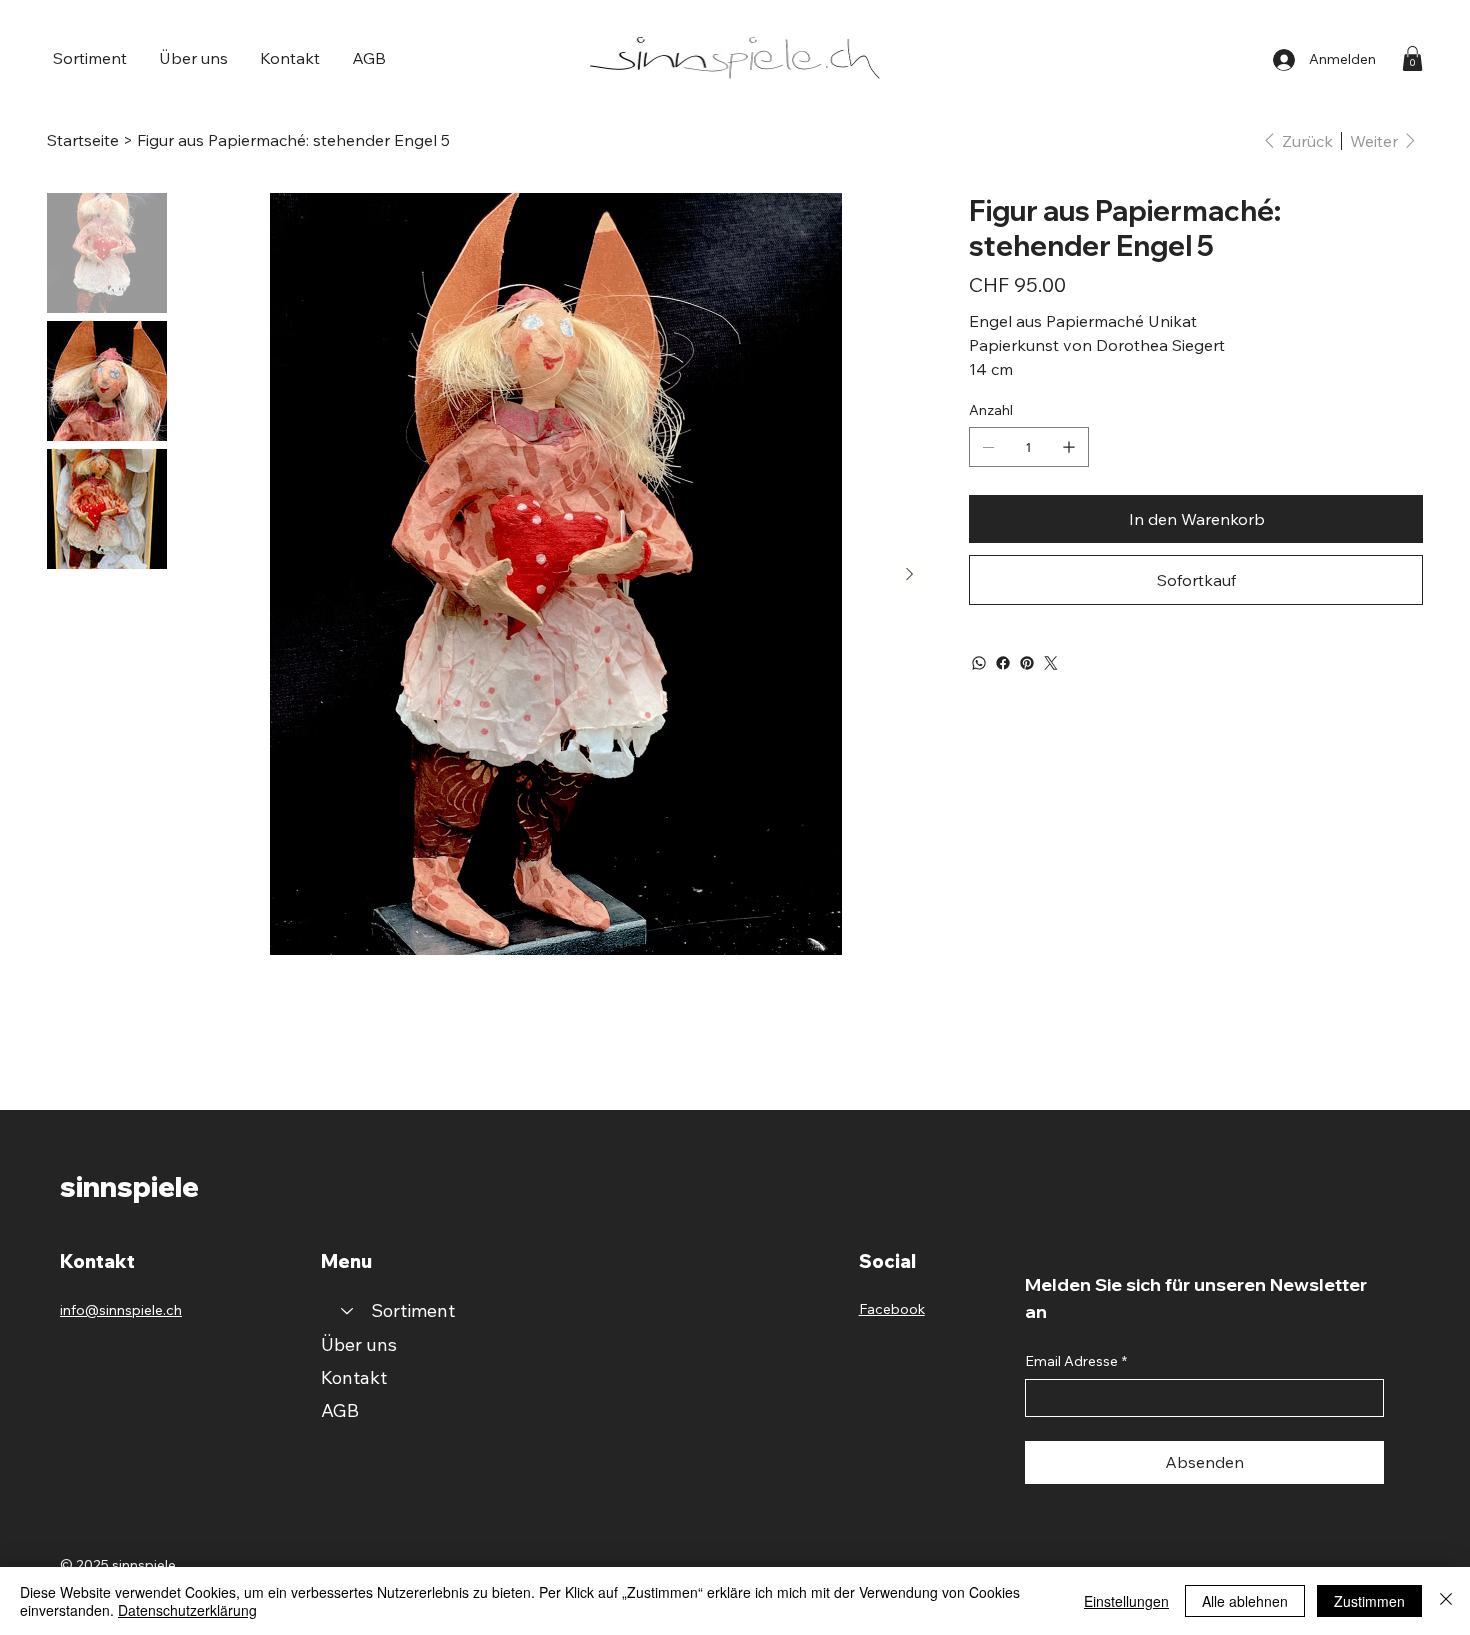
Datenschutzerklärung (187, 1610)
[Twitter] (1051, 663)
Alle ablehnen (1245, 1601)
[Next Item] (909, 574)
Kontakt (354, 1377)
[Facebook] (1003, 663)
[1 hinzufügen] (1069, 447)
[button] (90, 58)
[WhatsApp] (979, 663)
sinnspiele (129, 1186)
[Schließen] (1446, 1601)
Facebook (892, 1309)
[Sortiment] (346, 1310)
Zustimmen (1369, 1601)
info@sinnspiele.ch (121, 1310)
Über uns (359, 1344)
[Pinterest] (1027, 663)
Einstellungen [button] (1126, 1601)
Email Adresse (1076, 1361)
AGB (340, 1410)
